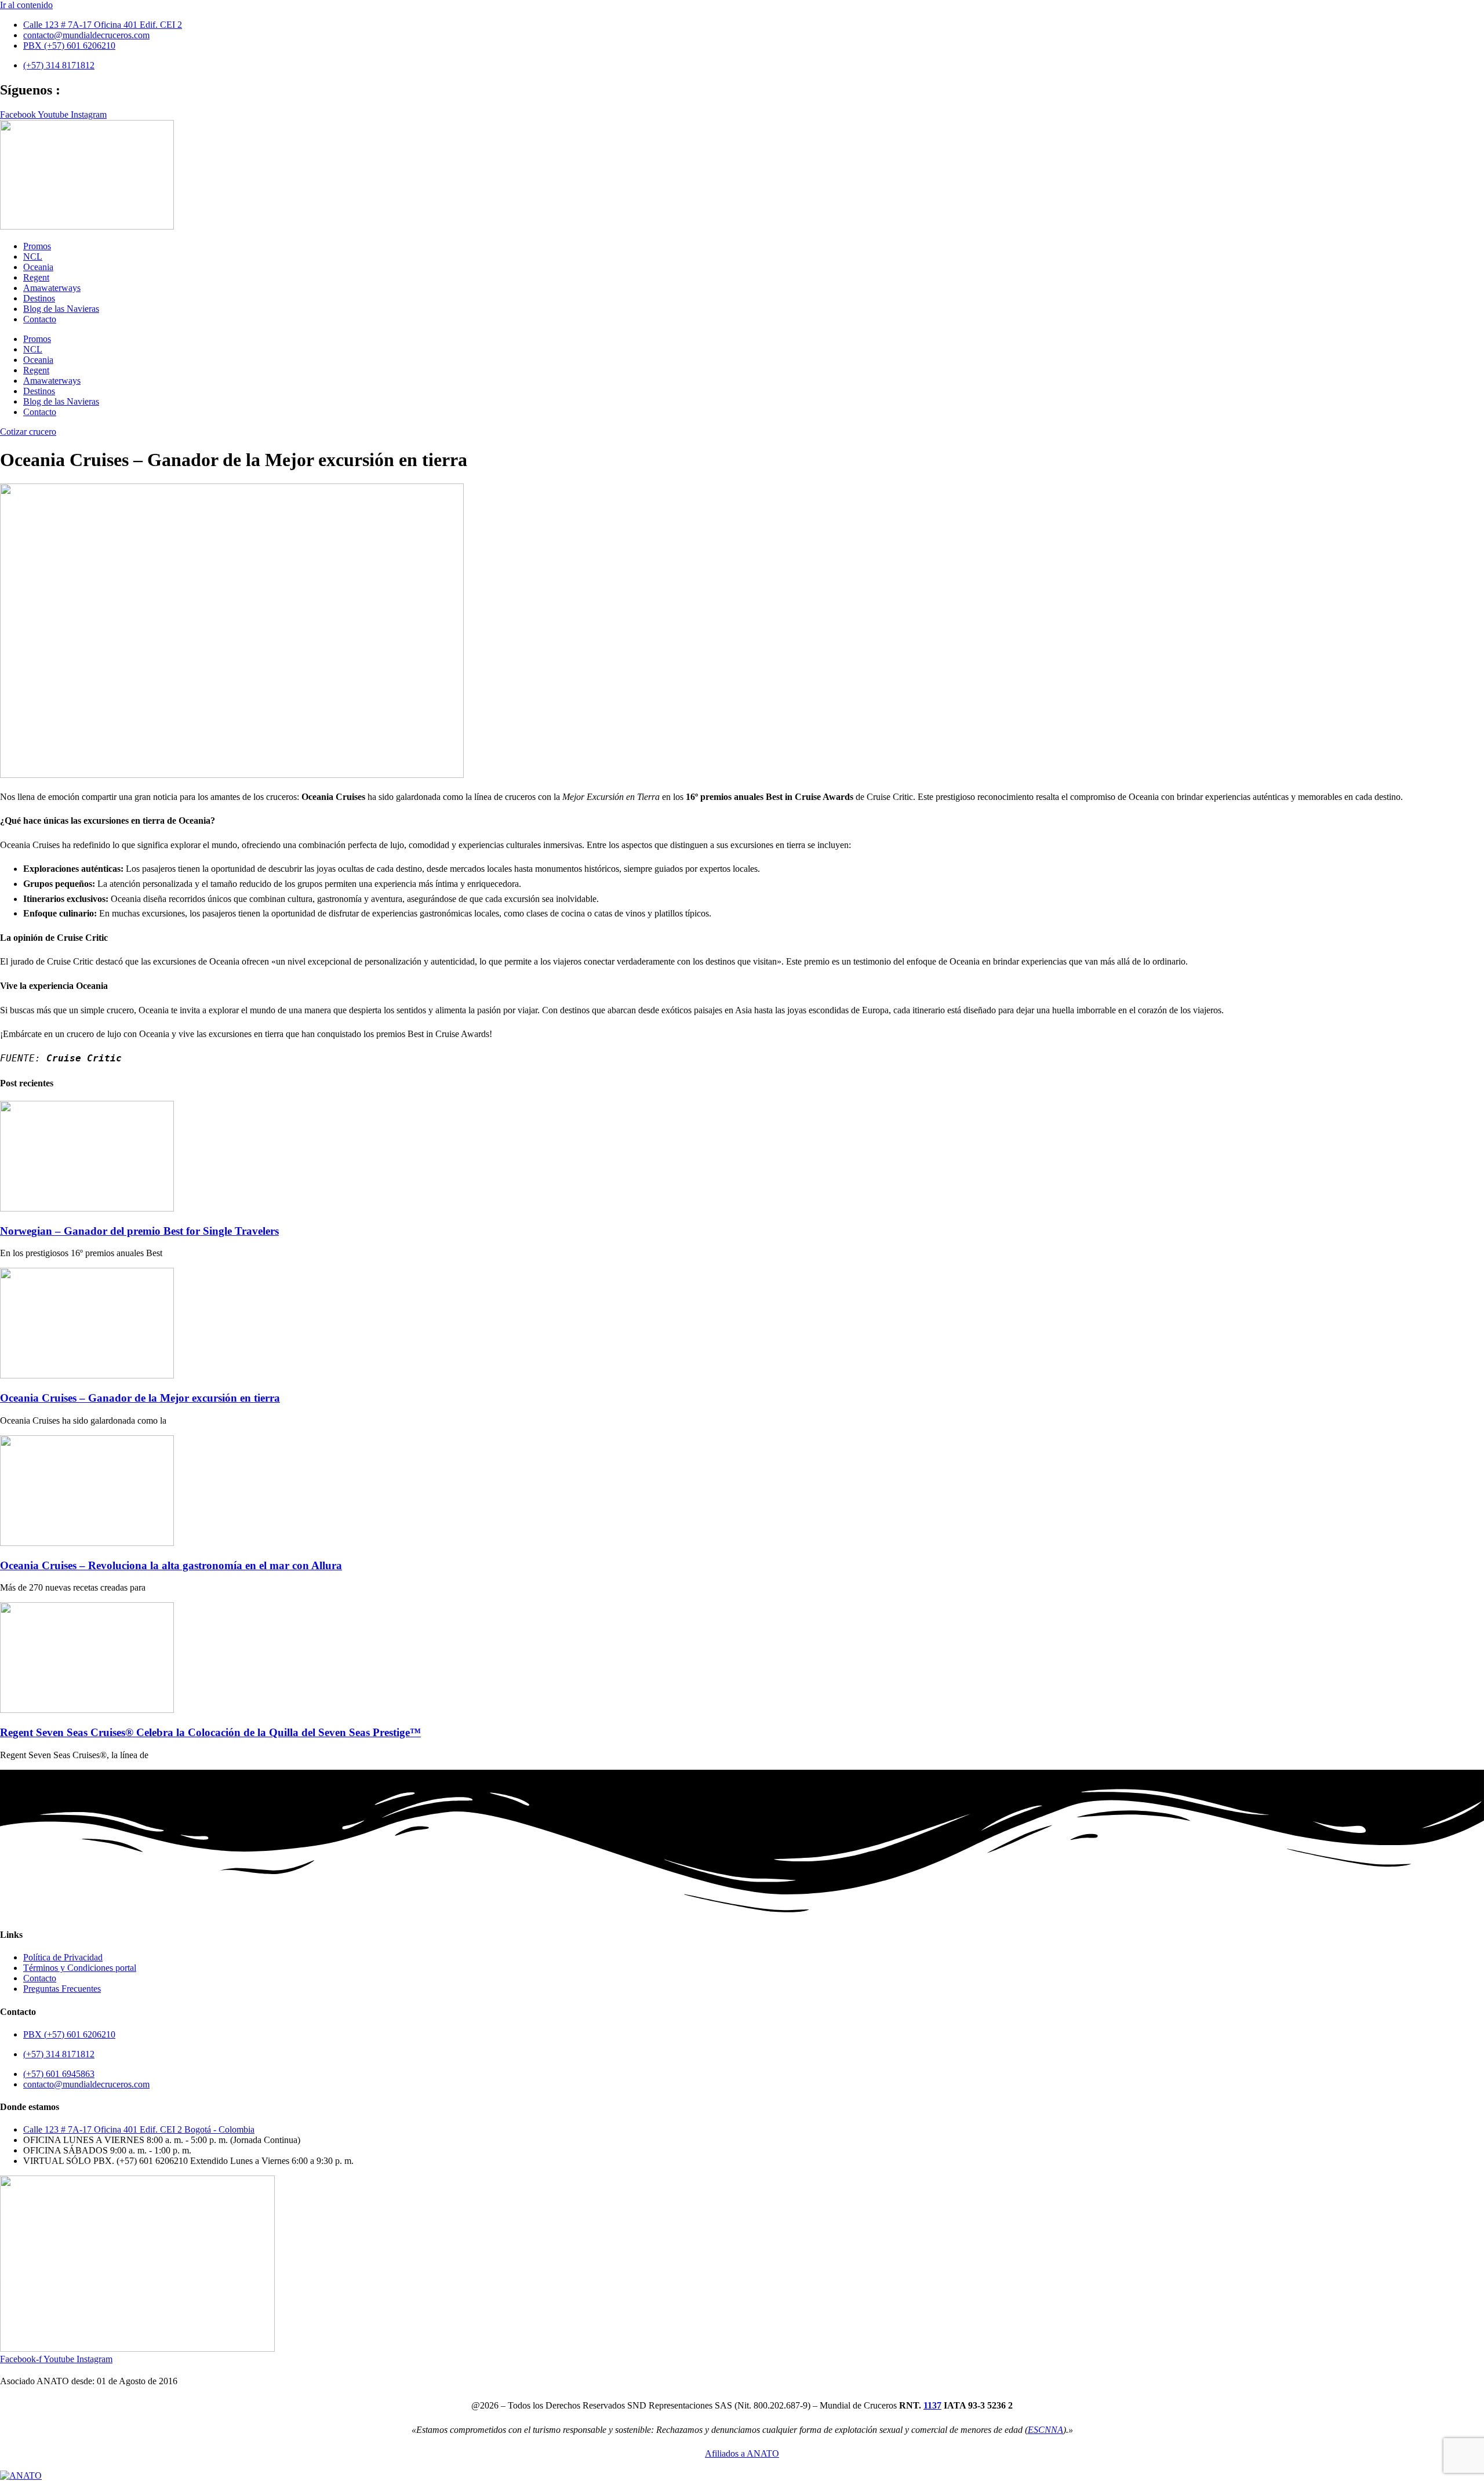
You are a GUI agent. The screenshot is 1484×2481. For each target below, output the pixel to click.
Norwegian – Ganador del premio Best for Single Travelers (139, 1231)
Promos (37, 246)
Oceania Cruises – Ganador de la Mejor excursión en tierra (140, 1398)
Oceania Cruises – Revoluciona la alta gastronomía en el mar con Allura (171, 1565)
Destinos (39, 298)
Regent (36, 277)
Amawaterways (52, 288)
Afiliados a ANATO (742, 2453)
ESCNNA (1045, 2430)
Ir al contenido (26, 5)
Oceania (38, 267)
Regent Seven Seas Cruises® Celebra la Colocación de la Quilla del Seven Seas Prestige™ (210, 1732)
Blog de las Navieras (61, 309)
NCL (33, 257)
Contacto (40, 319)
